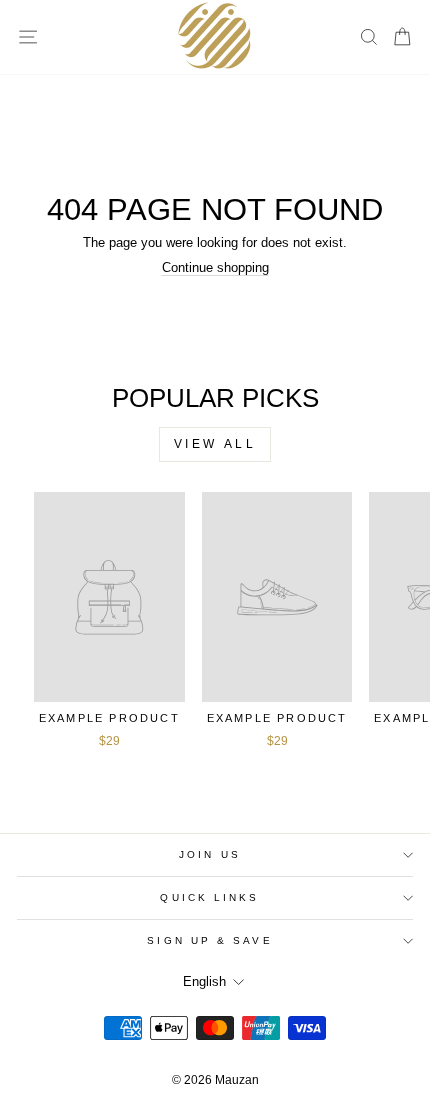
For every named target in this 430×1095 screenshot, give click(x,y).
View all (215, 444)
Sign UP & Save (209, 940)
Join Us (210, 854)
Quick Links (209, 897)
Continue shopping (215, 267)
